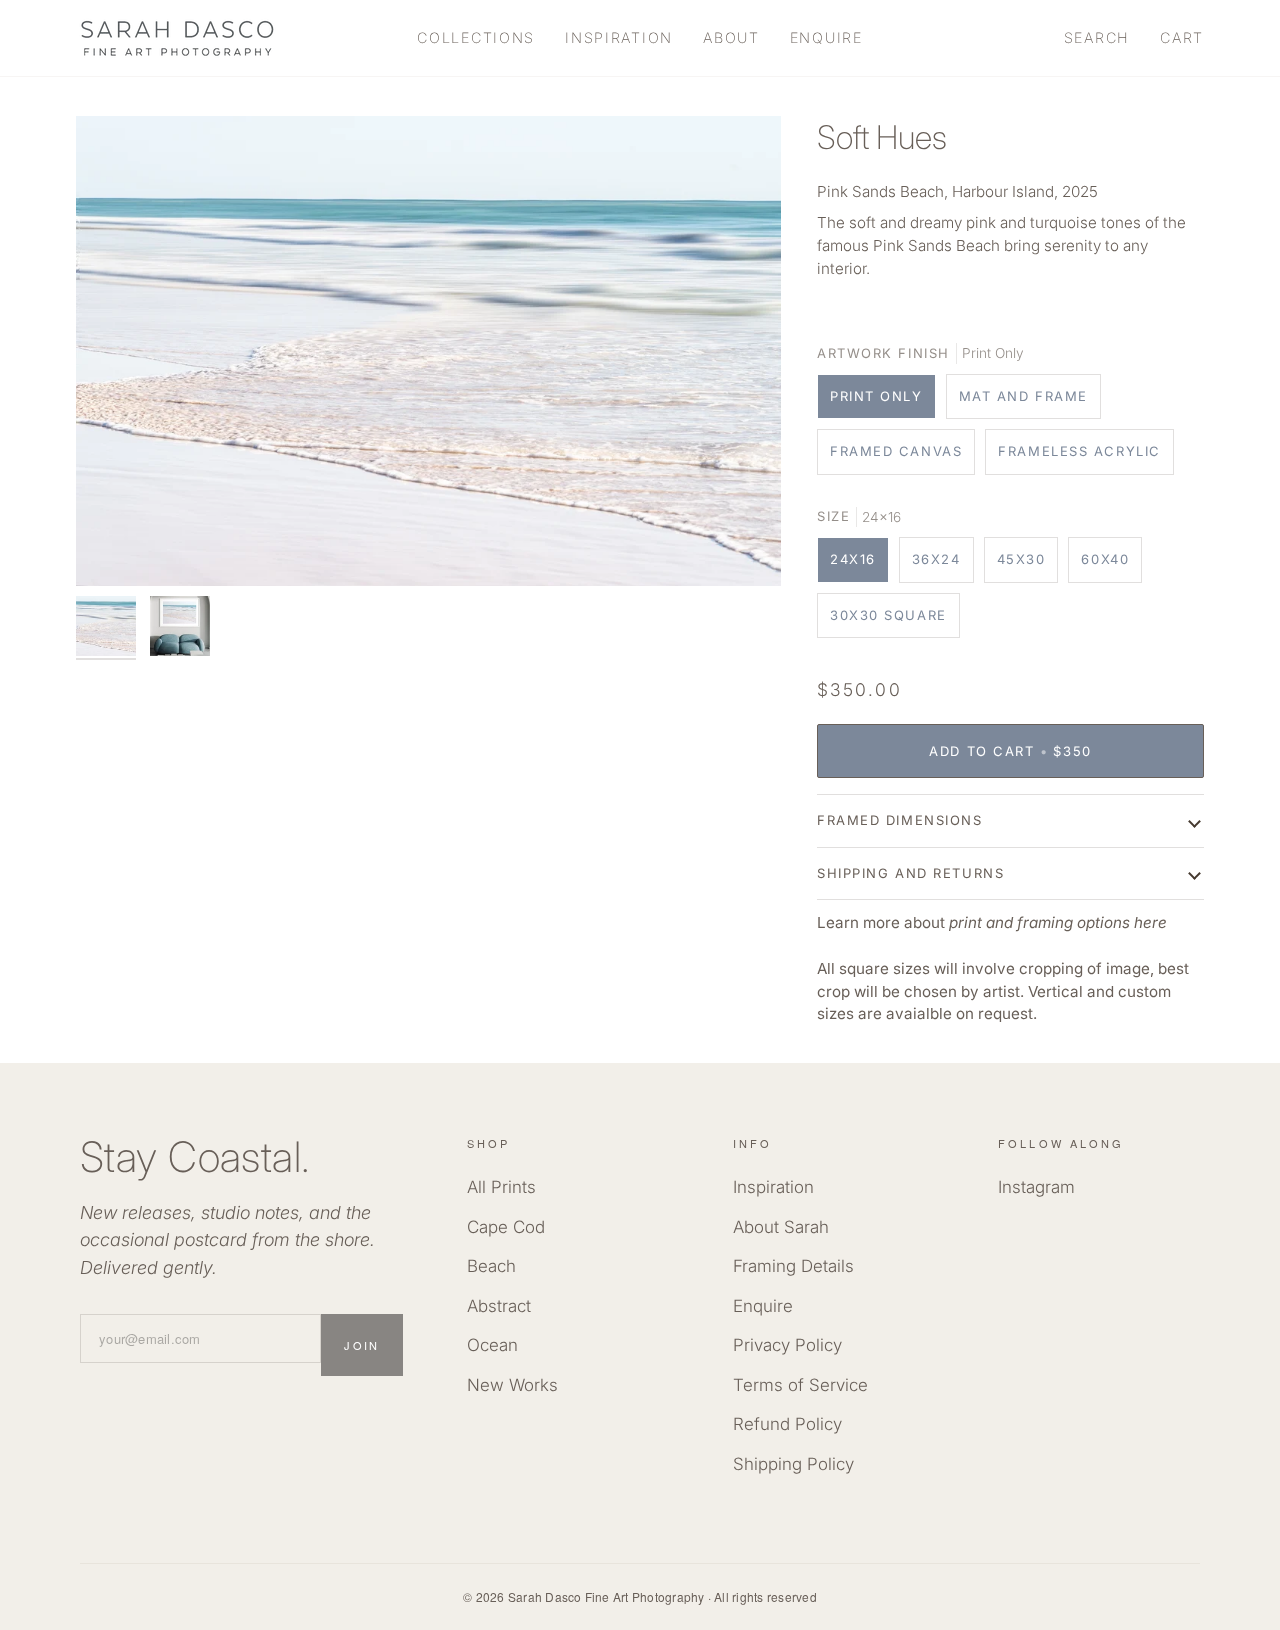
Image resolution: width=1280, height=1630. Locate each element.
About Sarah (781, 1227)
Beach (491, 1266)
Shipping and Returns (910, 873)
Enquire (763, 1306)
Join (362, 1345)
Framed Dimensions (900, 820)
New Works (512, 1385)
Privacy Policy (787, 1345)
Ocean (492, 1345)
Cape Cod (506, 1227)
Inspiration (773, 1187)
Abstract (499, 1306)
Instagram (1036, 1187)
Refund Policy (787, 1424)
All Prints (501, 1187)
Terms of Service (800, 1385)
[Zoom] (428, 351)
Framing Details (793, 1266)
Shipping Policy (793, 1464)
